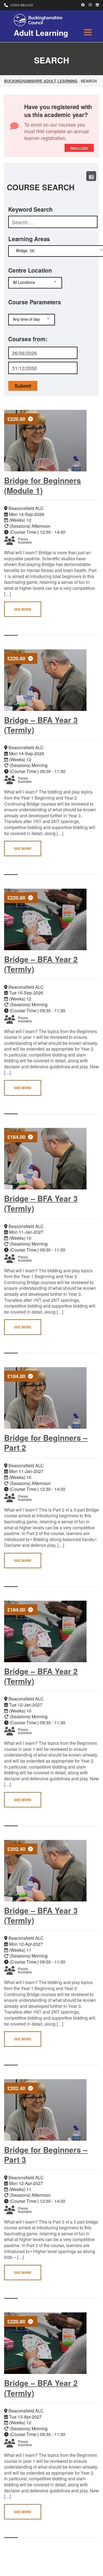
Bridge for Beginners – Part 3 (46, 2155)
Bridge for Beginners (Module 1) (43, 485)
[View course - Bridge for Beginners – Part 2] (47, 1398)
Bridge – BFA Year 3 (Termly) (41, 725)
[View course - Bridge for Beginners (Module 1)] (47, 441)
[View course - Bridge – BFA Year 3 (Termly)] (47, 680)
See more (23, 609)
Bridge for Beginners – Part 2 (46, 1442)
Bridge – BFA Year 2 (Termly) (41, 964)
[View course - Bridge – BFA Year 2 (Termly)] (47, 919)
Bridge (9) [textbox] (24, 251)
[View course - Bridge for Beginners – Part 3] (47, 2110)
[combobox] (35, 283)
